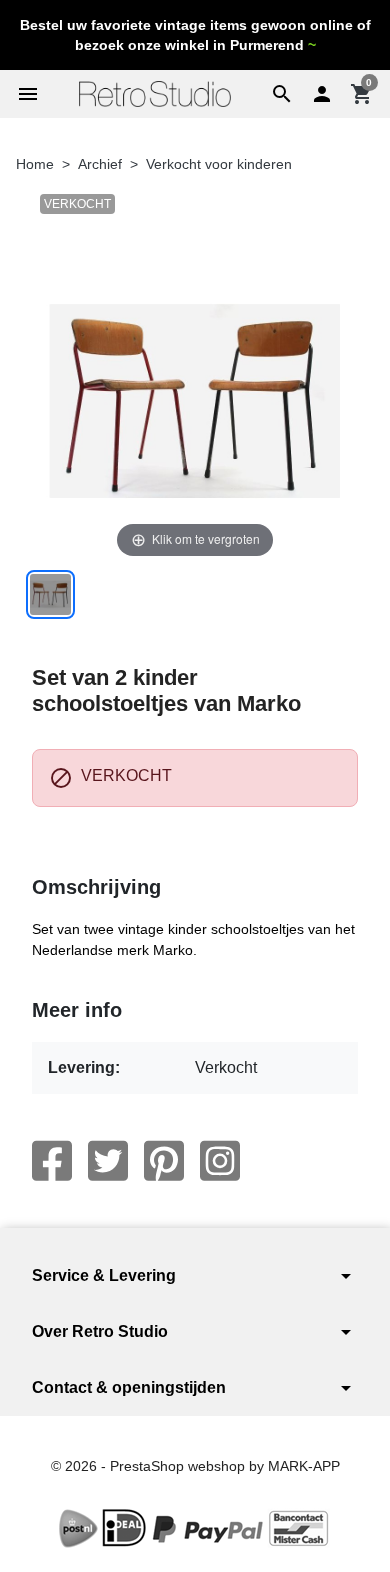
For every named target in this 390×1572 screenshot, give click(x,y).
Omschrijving (96, 887)
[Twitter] (108, 1161)
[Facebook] (52, 1161)
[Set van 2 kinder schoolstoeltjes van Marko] (50, 594)
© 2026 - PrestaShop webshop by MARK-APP (195, 1466)
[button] (282, 94)
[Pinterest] (164, 1161)
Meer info (77, 1010)
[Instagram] (220, 1161)
